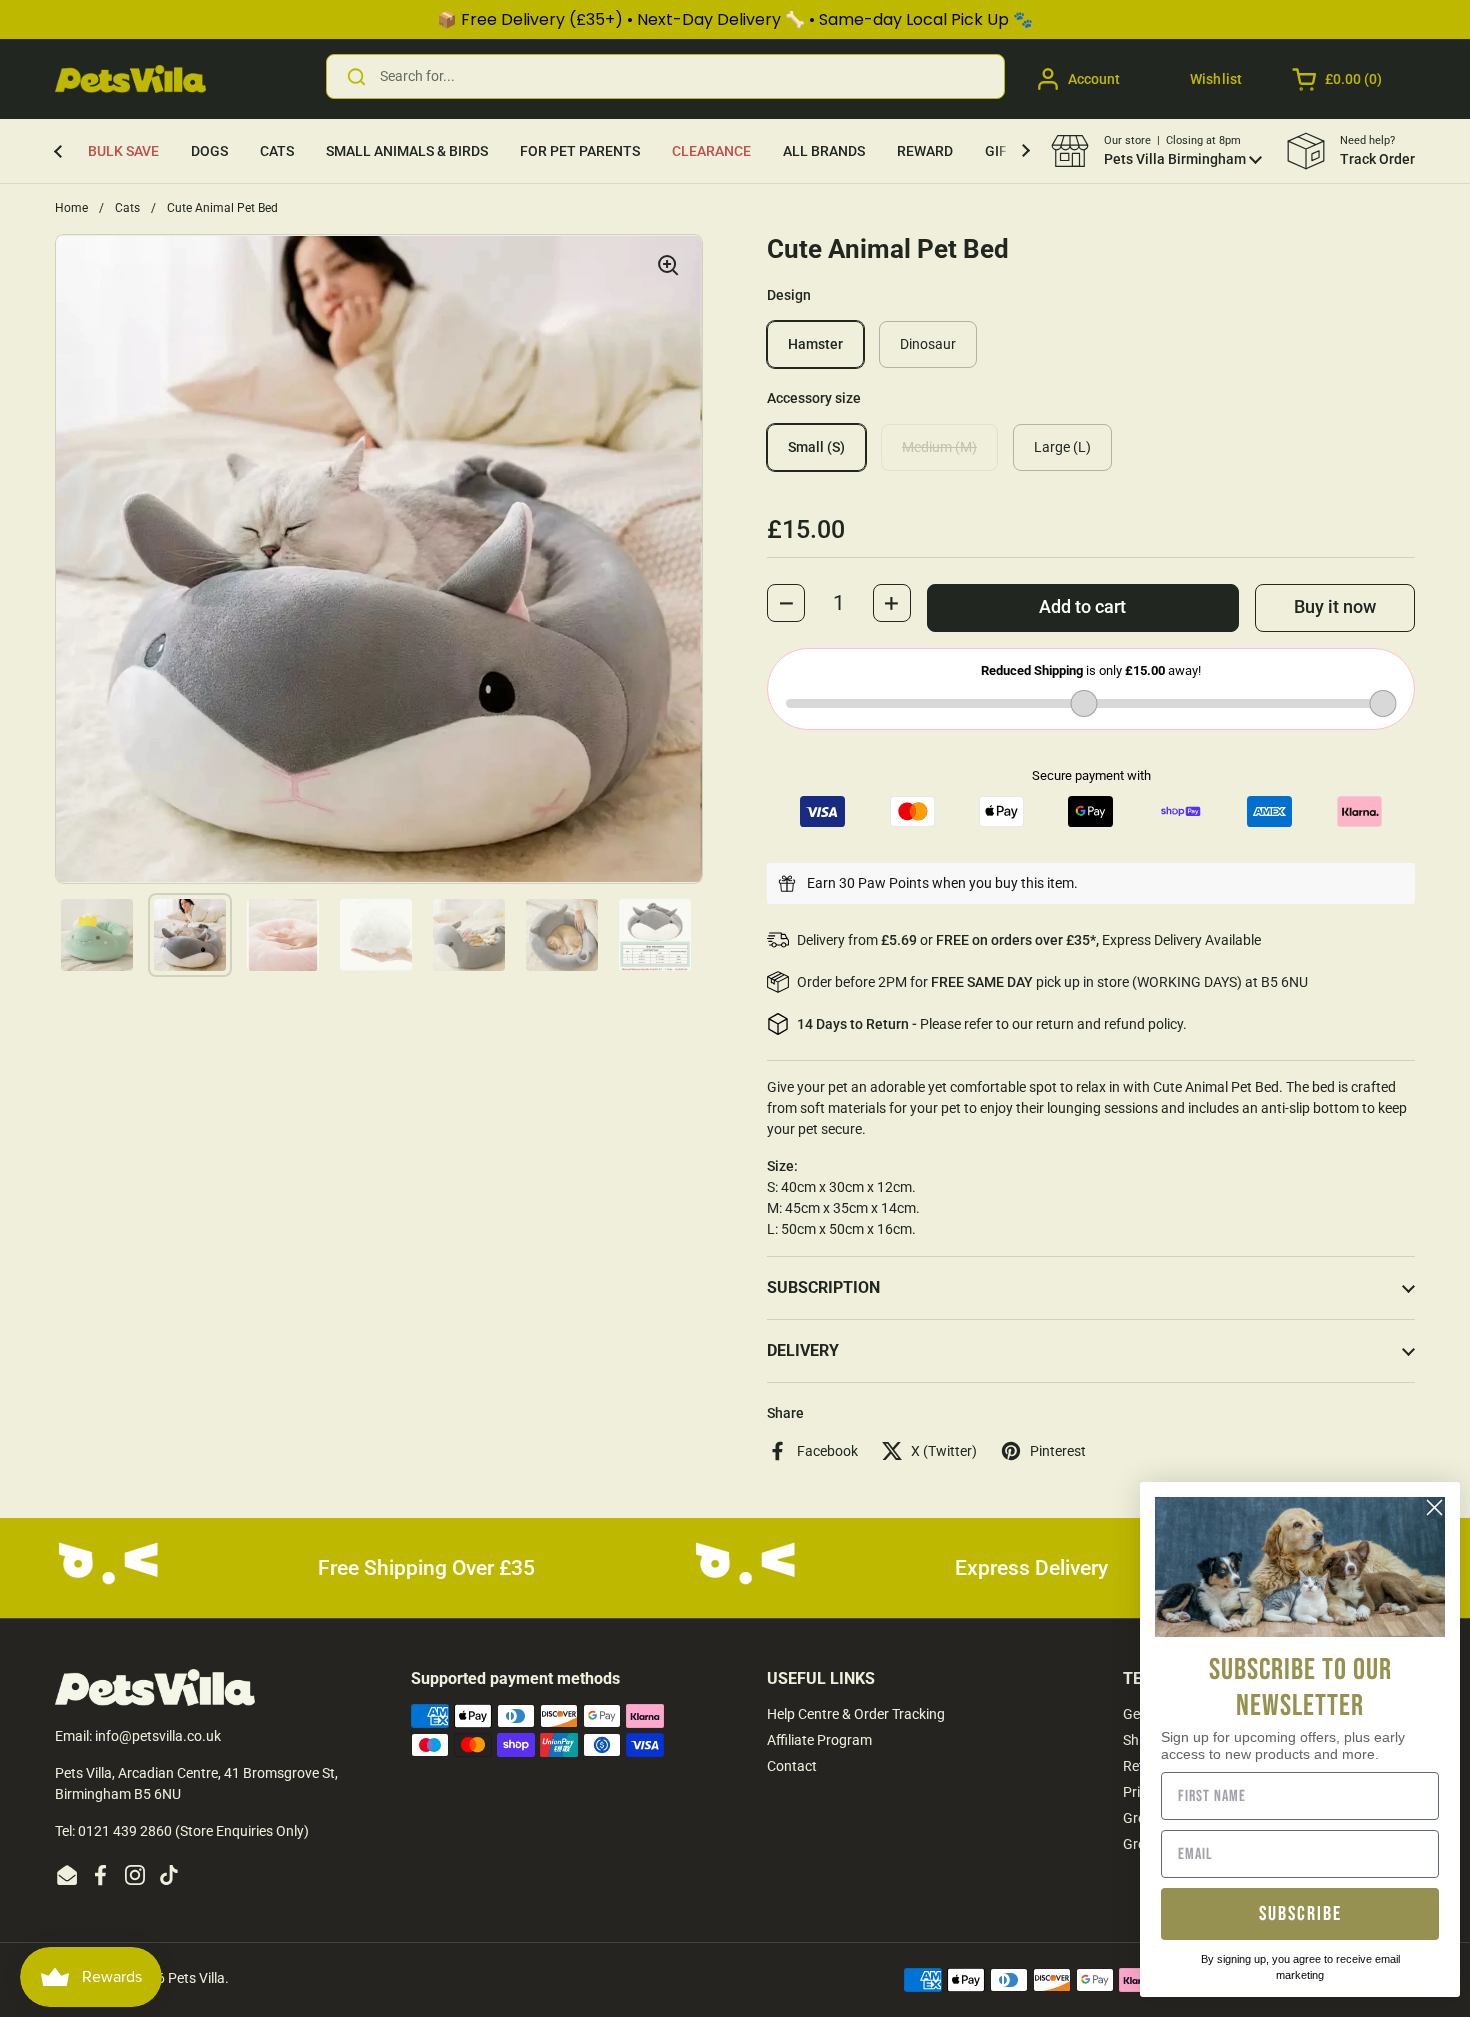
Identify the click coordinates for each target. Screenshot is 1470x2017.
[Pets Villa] (130, 79)
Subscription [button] (823, 1287)
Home (71, 208)
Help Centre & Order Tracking (856, 1714)
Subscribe (1300, 1914)
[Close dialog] (1434, 1507)
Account (1094, 79)
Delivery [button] (803, 1350)
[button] (1338, 79)
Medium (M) (939, 447)
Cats (127, 208)
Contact (792, 1766)
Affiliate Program (819, 1740)
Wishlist (1216, 79)
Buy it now (1335, 607)
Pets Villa (196, 1978)
